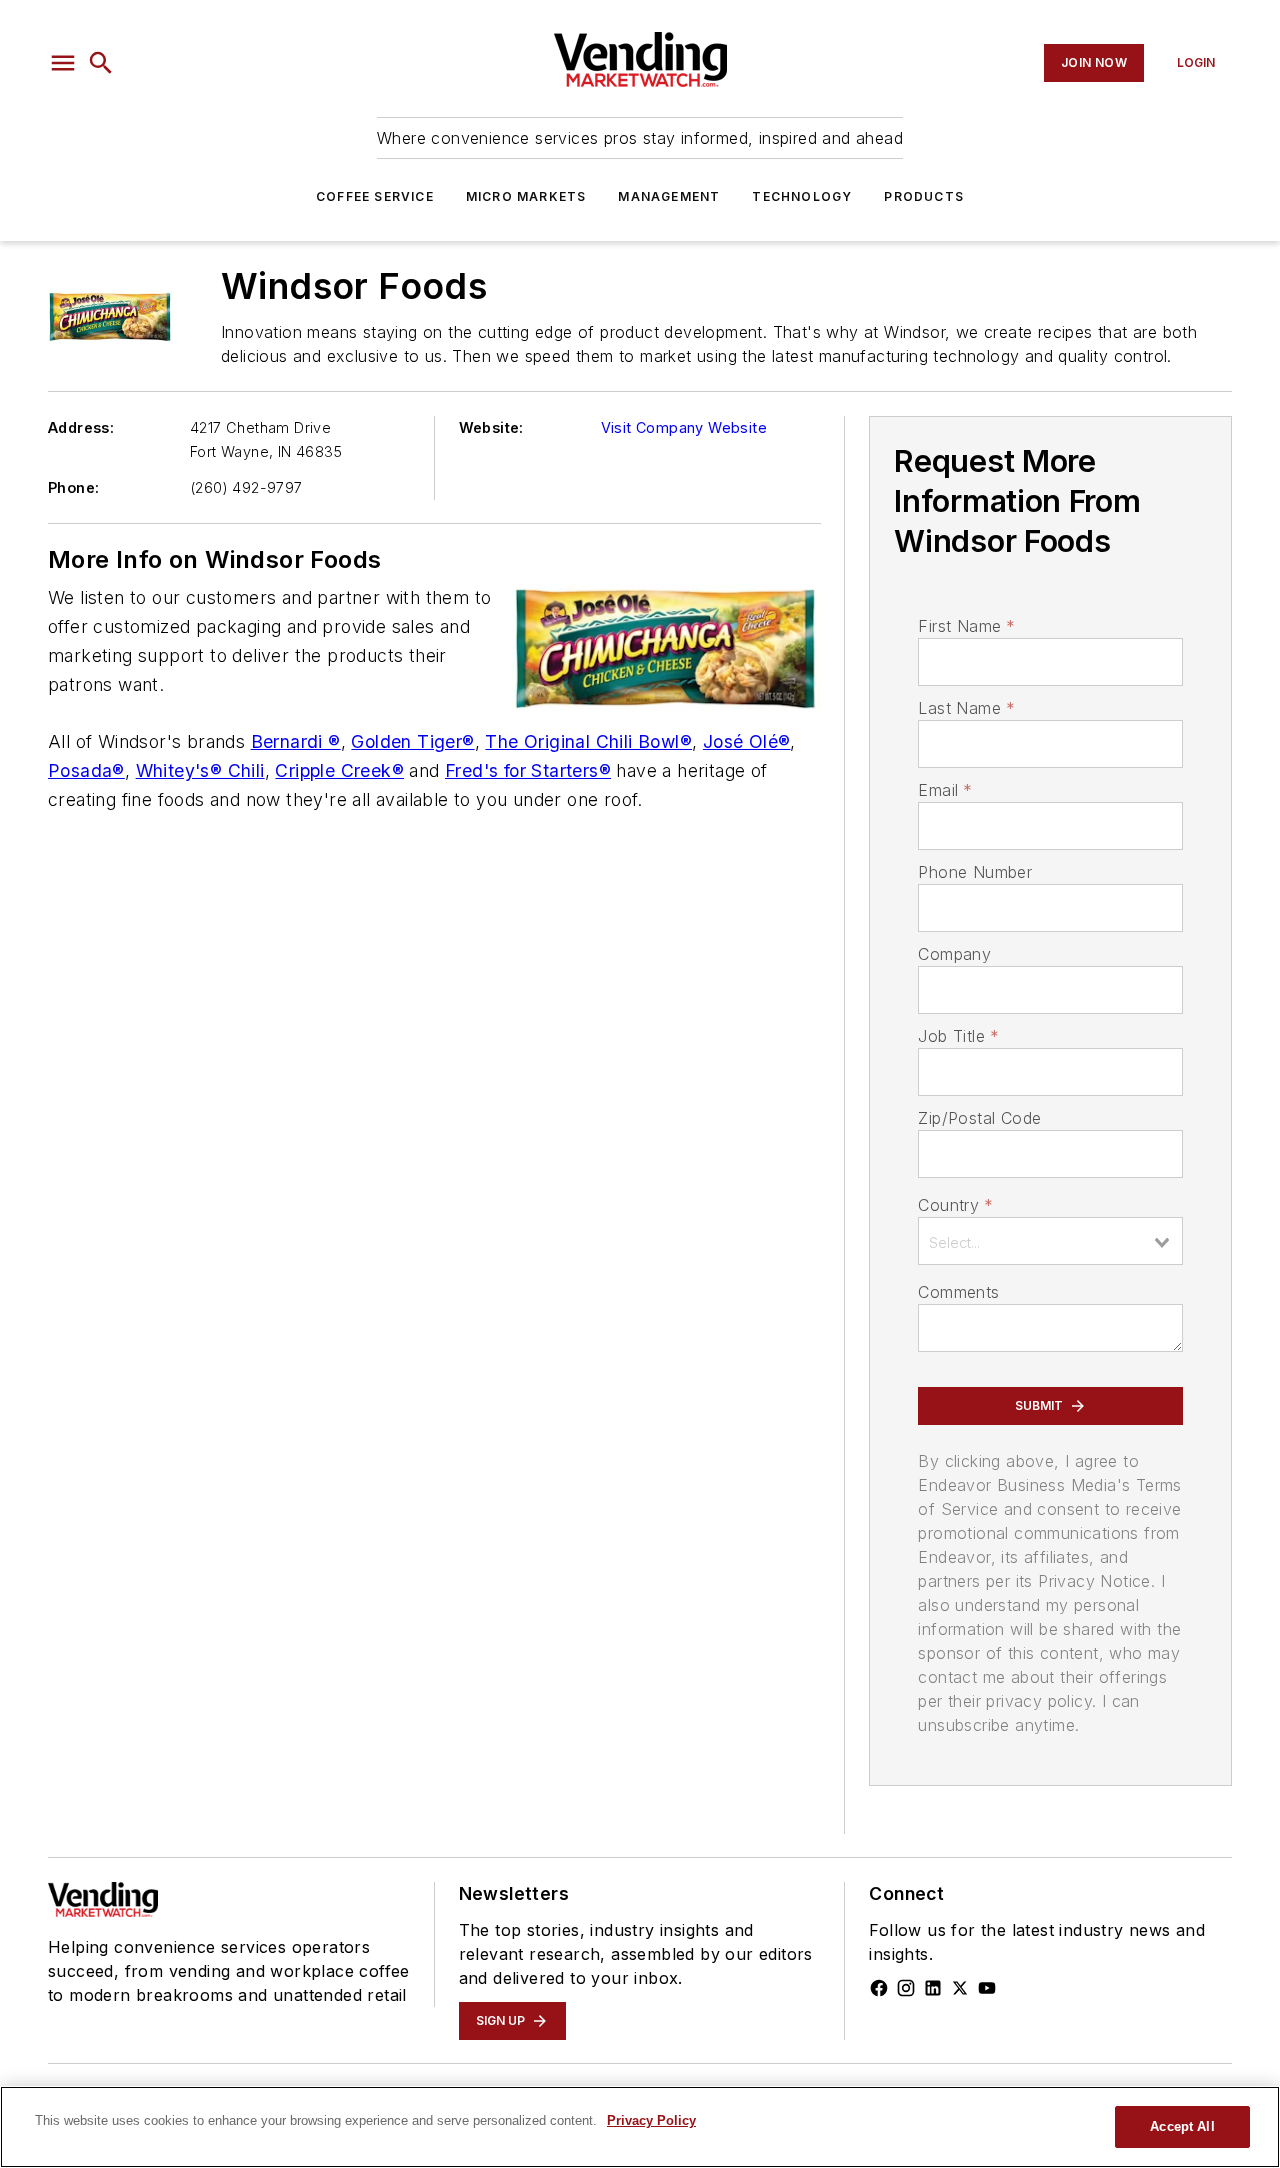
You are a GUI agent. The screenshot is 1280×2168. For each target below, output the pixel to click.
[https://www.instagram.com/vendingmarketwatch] (906, 1988)
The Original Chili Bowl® (588, 741)
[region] (640, 2127)
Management (669, 196)
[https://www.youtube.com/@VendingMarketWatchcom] (987, 1988)
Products (924, 196)
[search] (101, 63)
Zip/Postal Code (979, 1118)
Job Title (958, 1036)
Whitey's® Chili (200, 770)
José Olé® (747, 741)
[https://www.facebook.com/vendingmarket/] (879, 1988)
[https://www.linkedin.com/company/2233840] (933, 1988)
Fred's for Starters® (528, 770)
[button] (63, 63)
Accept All (1182, 2126)
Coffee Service (375, 196)
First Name (966, 626)
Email (945, 790)
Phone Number (975, 872)
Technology (802, 196)
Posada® (86, 770)
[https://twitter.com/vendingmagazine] (960, 1988)
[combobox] (1050, 1241)
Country (955, 1205)
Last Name (966, 708)
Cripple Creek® (339, 770)
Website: (491, 427)
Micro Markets (526, 196)
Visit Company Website (684, 427)
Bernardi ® (296, 741)
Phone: (73, 487)
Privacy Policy (651, 2120)
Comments (958, 1292)
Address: (81, 427)
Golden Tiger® (412, 741)
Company (954, 954)
